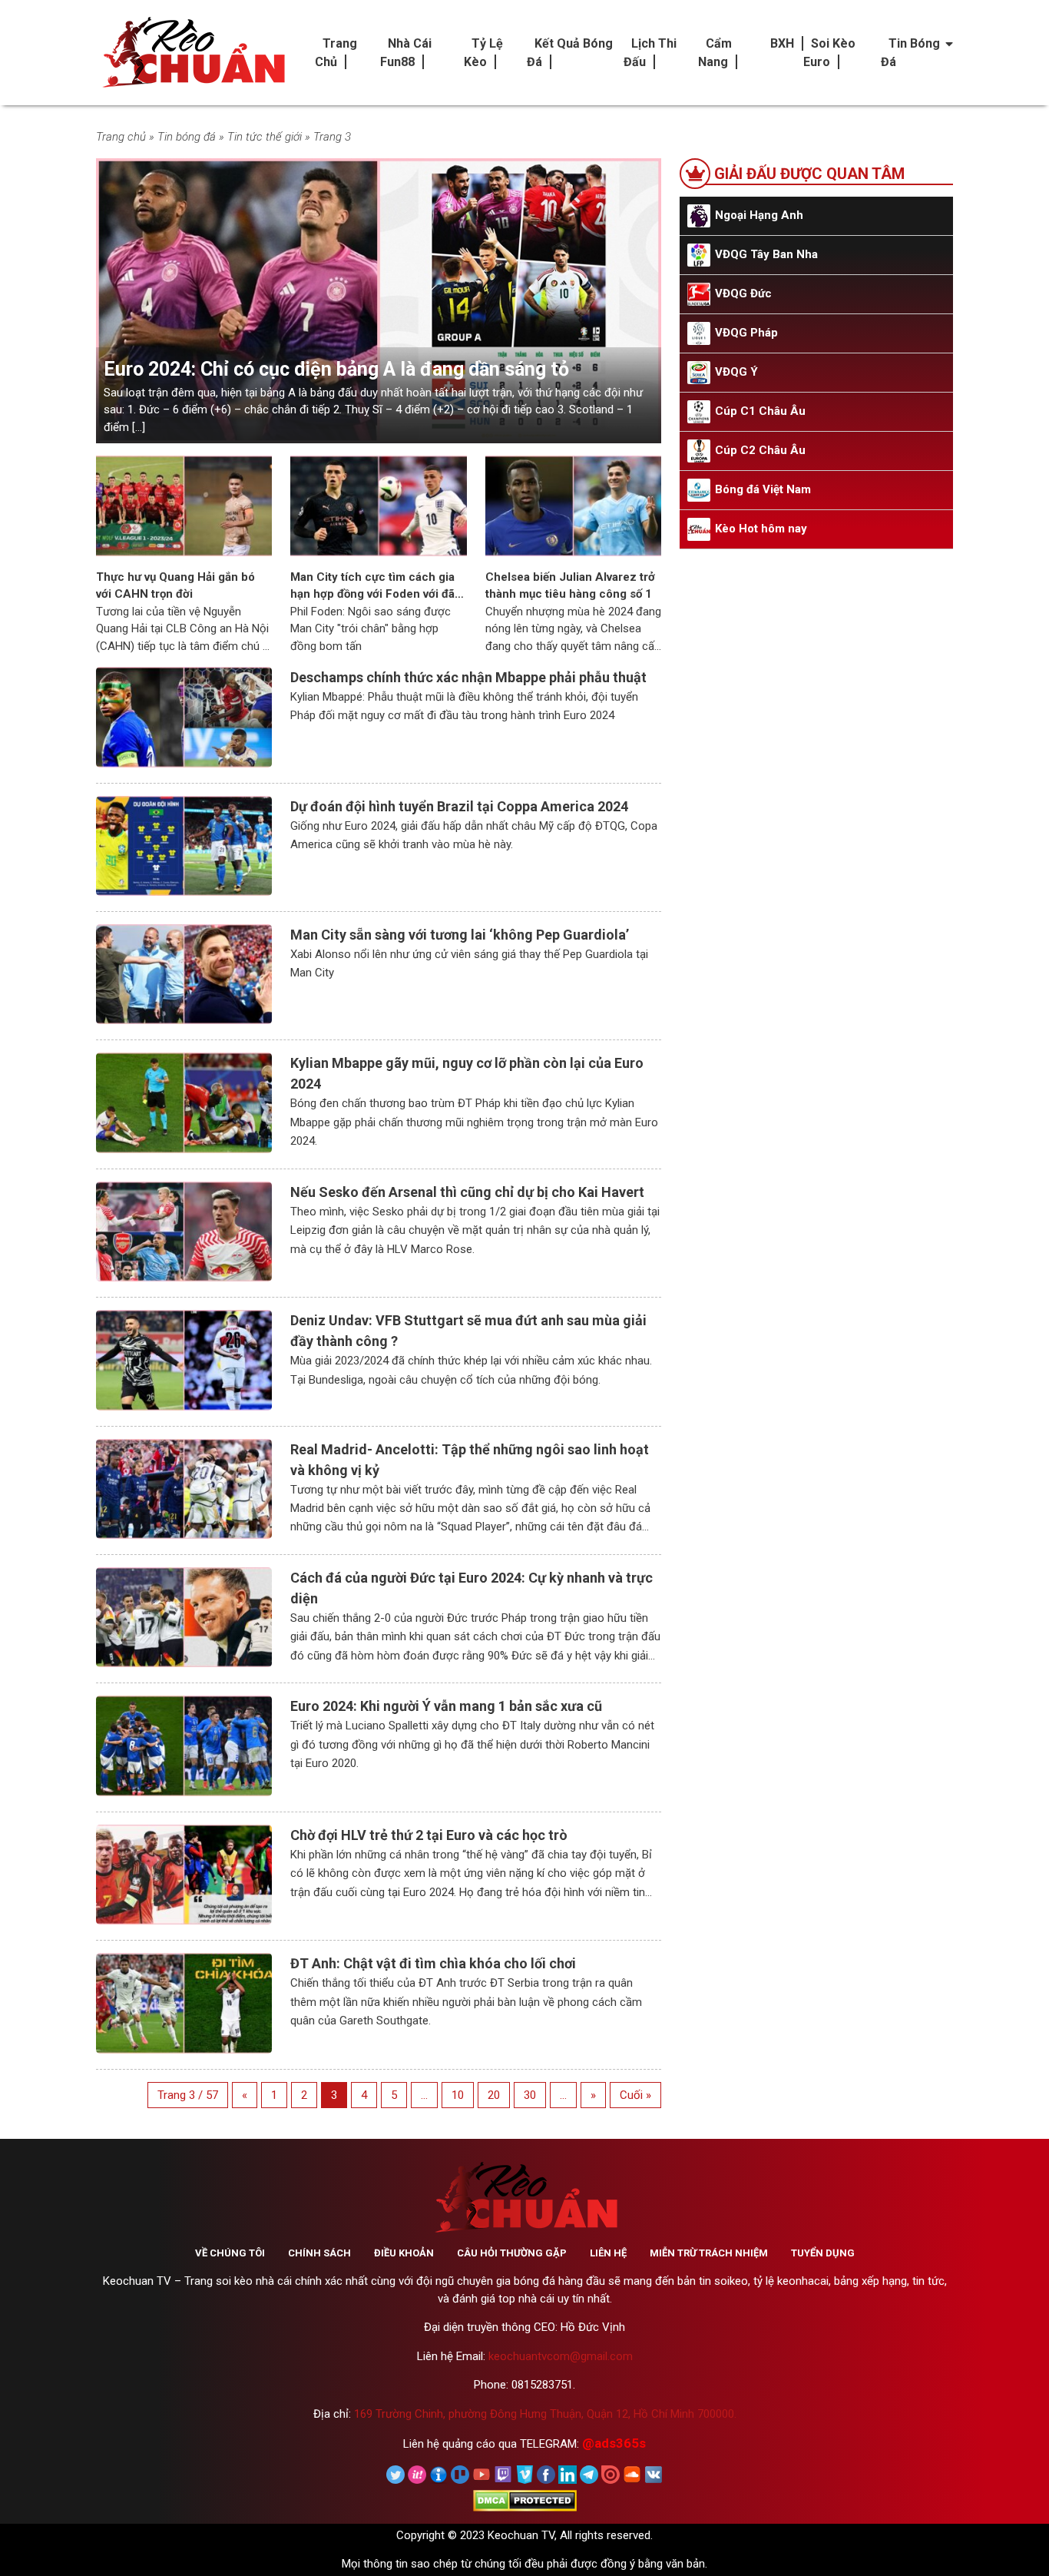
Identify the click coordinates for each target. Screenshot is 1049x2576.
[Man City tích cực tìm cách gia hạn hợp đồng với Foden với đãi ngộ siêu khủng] (378, 505)
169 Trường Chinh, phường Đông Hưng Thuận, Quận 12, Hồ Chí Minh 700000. (545, 2414)
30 (530, 2095)
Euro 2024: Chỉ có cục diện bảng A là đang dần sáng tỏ (336, 369)
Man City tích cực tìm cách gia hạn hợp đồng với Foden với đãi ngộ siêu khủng (374, 587)
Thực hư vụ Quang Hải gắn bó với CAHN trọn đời (175, 586)
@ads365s (614, 2443)
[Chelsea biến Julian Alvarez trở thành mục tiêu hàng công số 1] (573, 505)
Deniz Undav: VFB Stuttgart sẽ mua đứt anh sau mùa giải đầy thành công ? (468, 1331)
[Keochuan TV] (192, 53)
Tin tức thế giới (265, 137)
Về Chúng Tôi (230, 2253)
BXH (782, 43)
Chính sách (319, 2253)
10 (458, 2095)
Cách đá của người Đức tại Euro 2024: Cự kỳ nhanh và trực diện (472, 1588)
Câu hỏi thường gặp (512, 2253)
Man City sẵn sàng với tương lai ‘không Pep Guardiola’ (460, 935)
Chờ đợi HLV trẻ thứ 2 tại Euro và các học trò (429, 1835)
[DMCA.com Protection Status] (525, 2500)
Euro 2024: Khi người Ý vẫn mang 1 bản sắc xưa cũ (446, 1706)
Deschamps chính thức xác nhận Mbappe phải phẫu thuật (468, 677)
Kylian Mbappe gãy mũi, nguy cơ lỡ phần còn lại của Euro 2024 (467, 1073)
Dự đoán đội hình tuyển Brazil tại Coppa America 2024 (459, 806)
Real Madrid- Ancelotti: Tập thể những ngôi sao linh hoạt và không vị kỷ (470, 1460)
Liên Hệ (608, 2253)
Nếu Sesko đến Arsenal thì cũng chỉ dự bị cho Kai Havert (467, 1192)
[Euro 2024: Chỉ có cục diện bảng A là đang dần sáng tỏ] (379, 300)
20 (494, 2095)
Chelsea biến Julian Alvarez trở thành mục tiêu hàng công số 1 (570, 586)
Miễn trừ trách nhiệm (709, 2253)
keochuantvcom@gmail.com (561, 2356)
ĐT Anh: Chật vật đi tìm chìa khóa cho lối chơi (433, 1963)
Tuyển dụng (823, 2253)
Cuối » (635, 2095)
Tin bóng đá (187, 137)
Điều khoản (404, 2253)
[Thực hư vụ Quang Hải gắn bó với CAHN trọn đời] (184, 505)
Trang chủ (121, 137)
